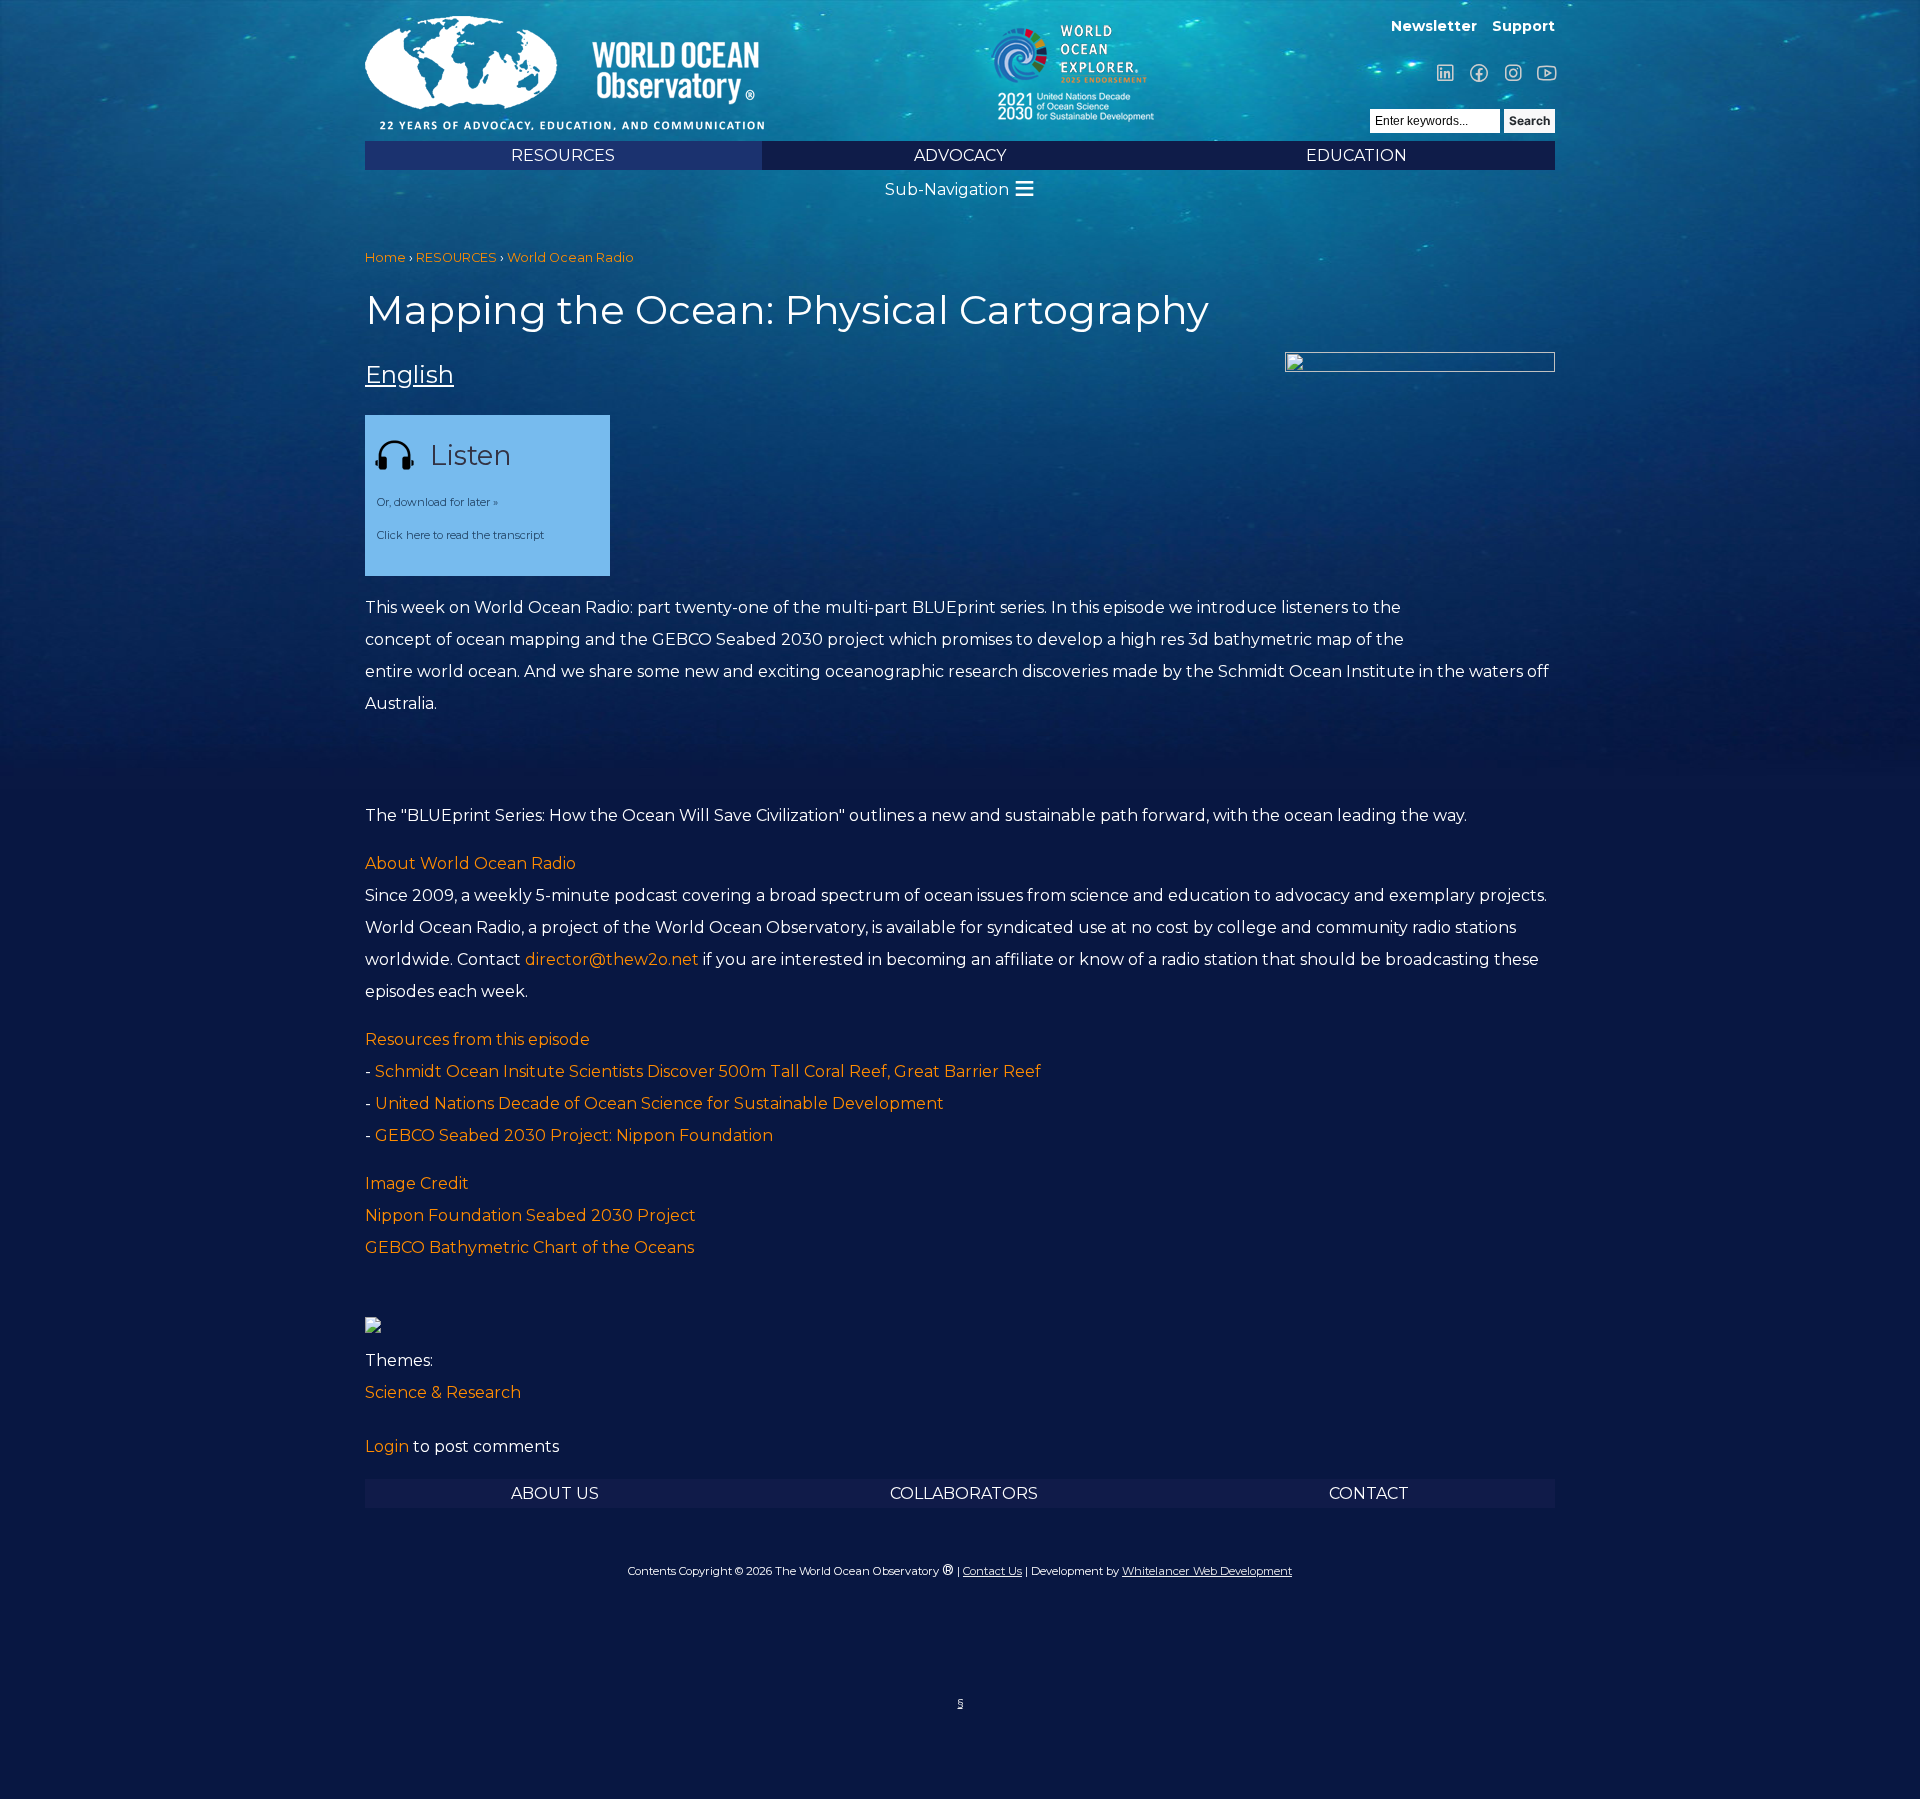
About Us (555, 1493)
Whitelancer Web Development (1207, 1571)
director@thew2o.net (612, 959)
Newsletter (1434, 26)
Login (387, 1446)
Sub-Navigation (947, 189)
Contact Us (992, 1571)
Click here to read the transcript (460, 535)
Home (385, 257)
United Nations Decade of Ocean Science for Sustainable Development (659, 1103)
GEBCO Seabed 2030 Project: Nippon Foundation (574, 1135)
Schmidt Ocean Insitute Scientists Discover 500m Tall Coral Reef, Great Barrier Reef (708, 1071)
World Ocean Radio (570, 257)
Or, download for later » (437, 502)
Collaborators (964, 1493)
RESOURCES (563, 155)
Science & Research (443, 1392)
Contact (1369, 1493)
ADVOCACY (960, 155)
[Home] (672, 73)
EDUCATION (1356, 155)
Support (1523, 26)
